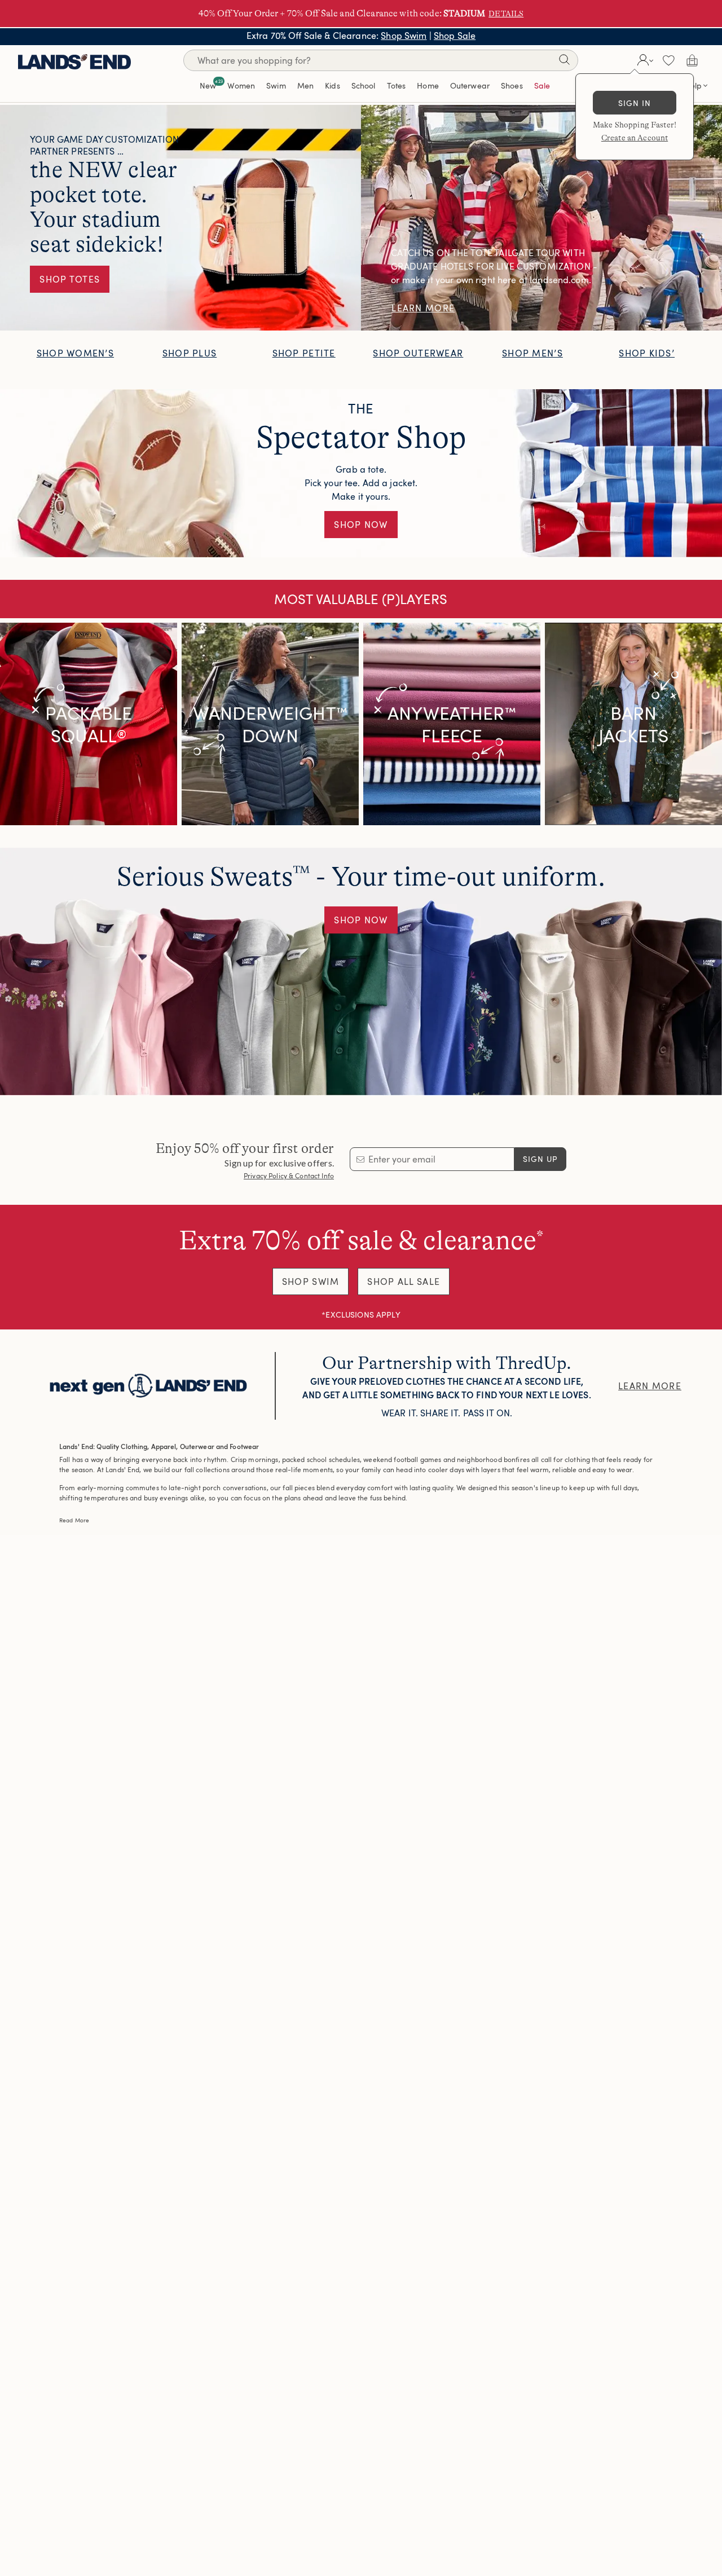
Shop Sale (455, 36)
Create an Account (635, 138)
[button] (644, 60)
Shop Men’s (532, 353)
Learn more (650, 1386)
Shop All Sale (404, 1282)
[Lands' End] (74, 60)
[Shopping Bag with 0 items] (692, 60)
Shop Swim (404, 36)
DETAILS (506, 14)
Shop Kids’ (647, 353)
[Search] (564, 62)
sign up (541, 1159)
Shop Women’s (75, 353)
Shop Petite (304, 353)
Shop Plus (190, 353)
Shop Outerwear (418, 353)
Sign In (635, 103)
